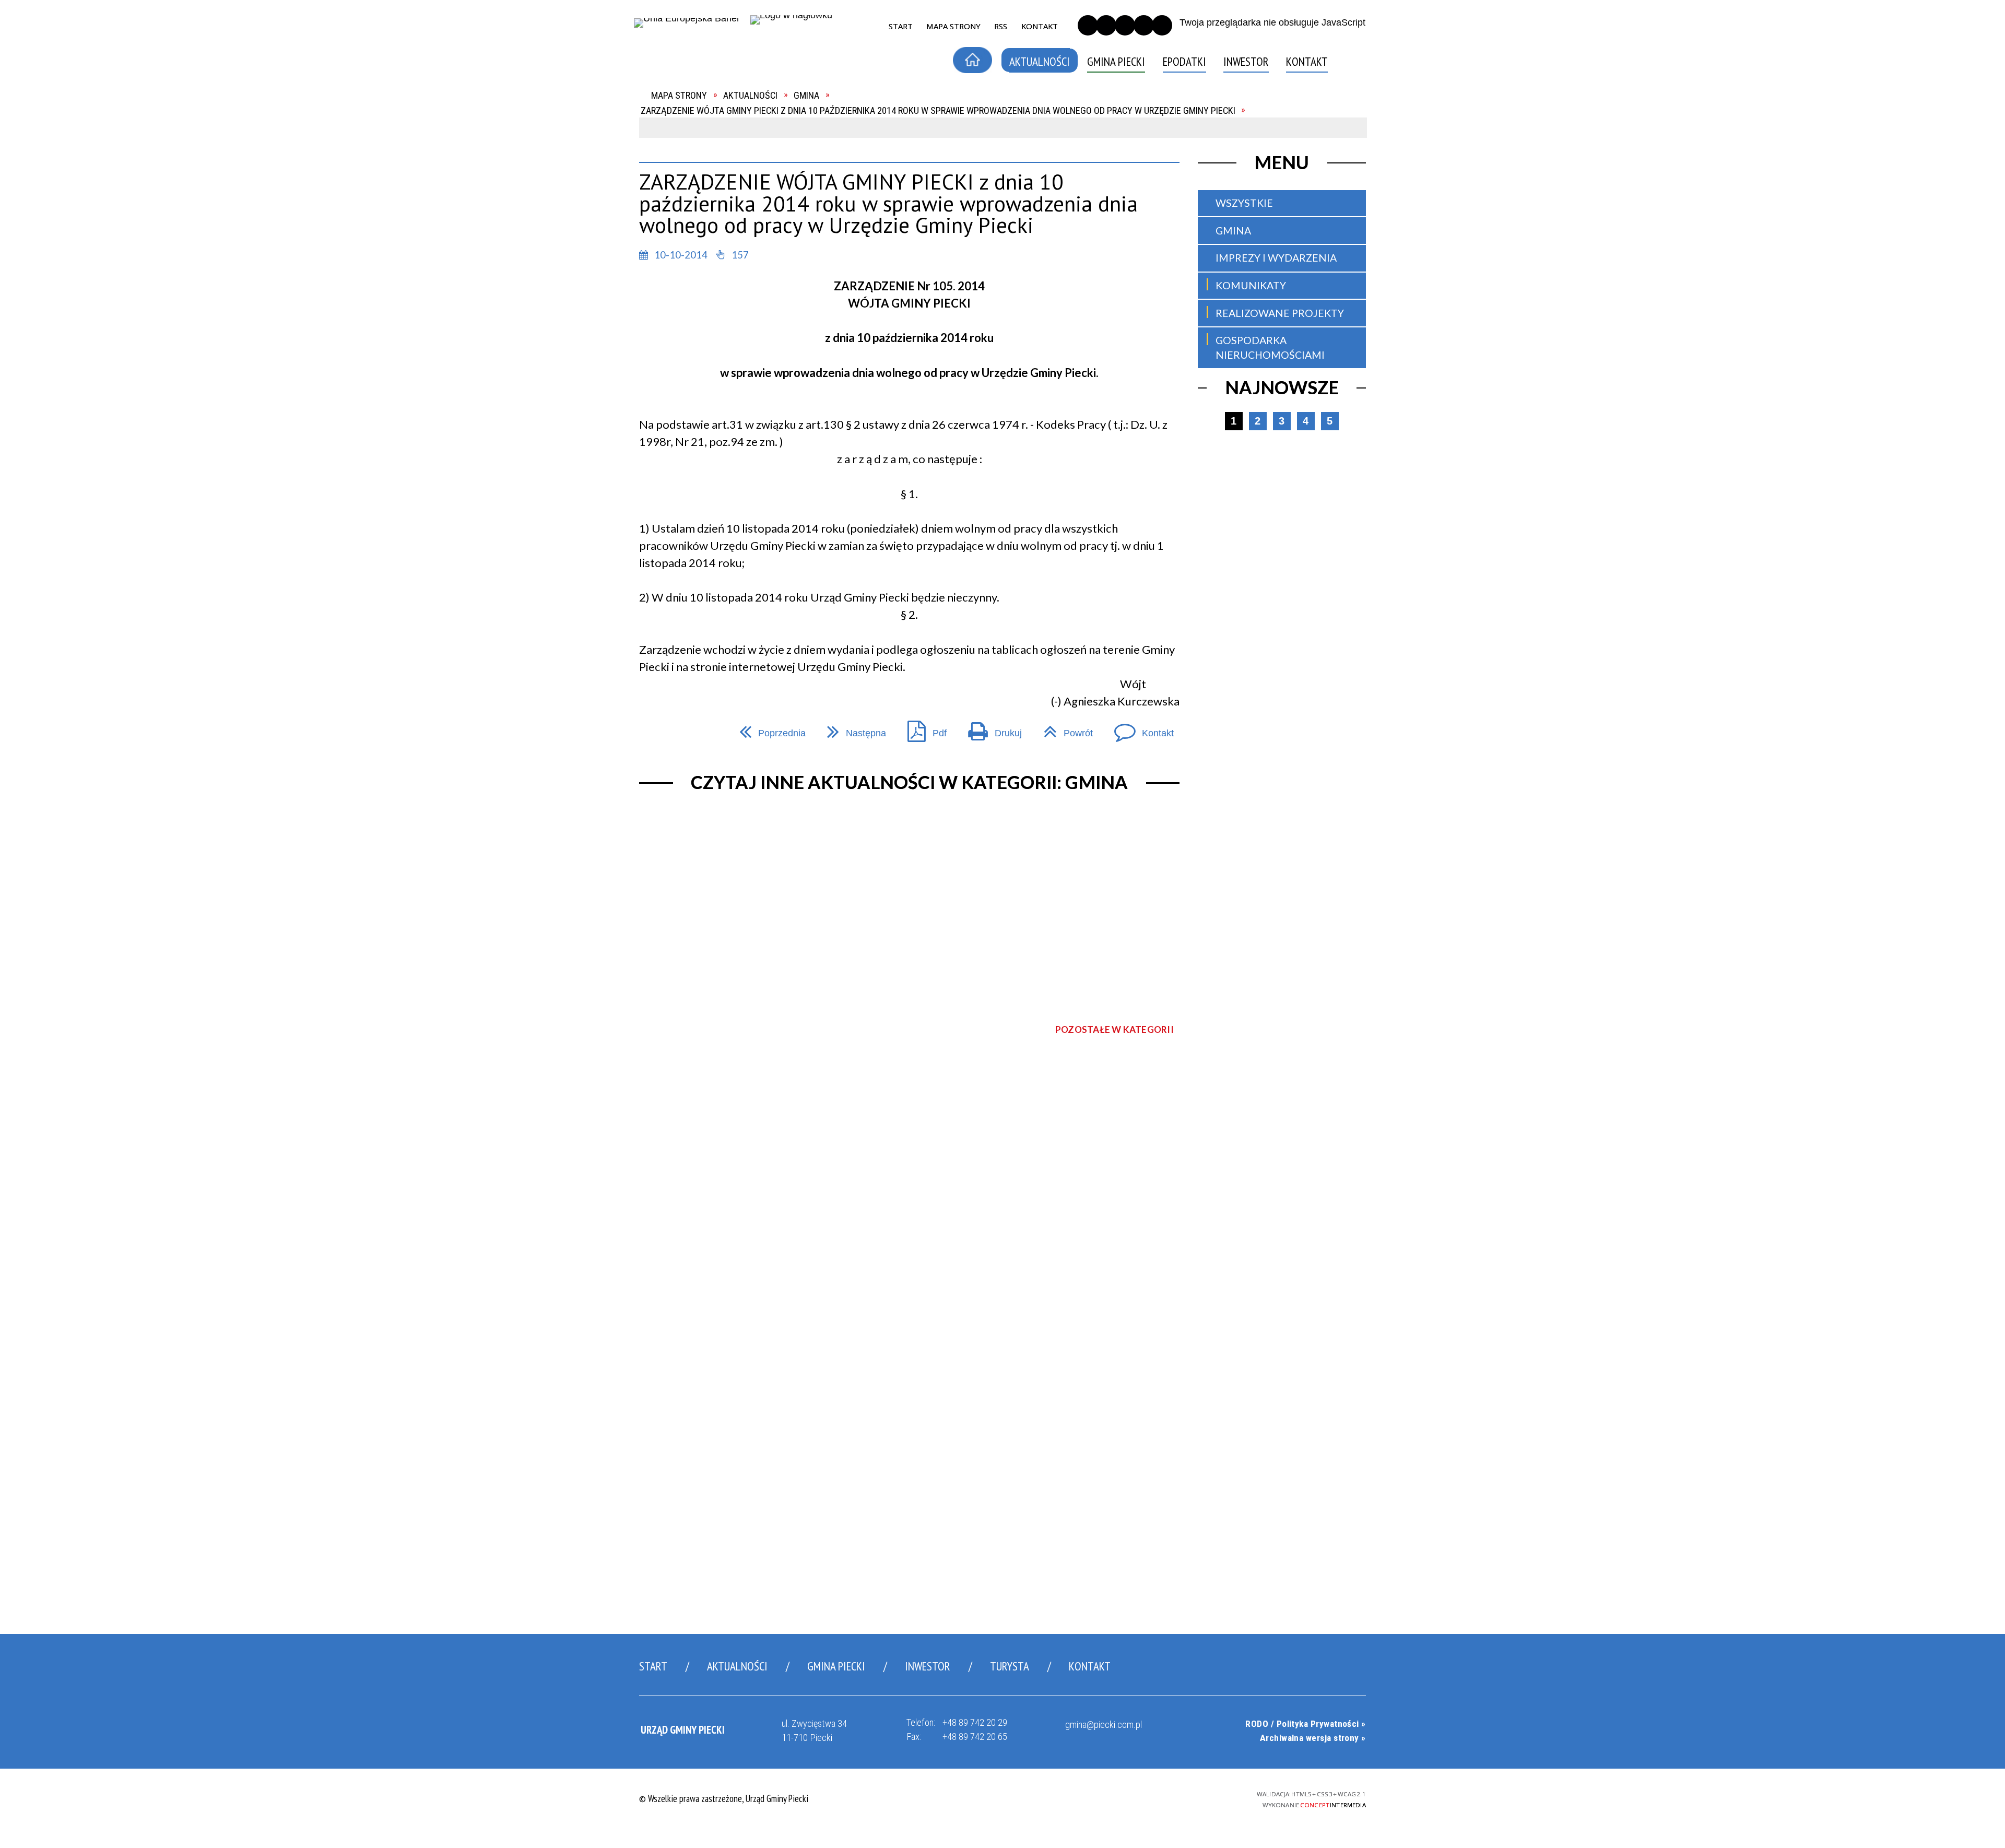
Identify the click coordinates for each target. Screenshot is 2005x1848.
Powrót (1063, 728)
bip (1355, 64)
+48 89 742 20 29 (975, 1722)
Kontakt (683, 212)
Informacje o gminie (711, 138)
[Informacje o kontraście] (1162, 25)
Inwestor (928, 1666)
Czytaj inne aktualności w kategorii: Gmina (909, 782)
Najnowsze (1282, 387)
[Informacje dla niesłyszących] (1144, 25)
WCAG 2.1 (1198, 1796)
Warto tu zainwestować (724, 156)
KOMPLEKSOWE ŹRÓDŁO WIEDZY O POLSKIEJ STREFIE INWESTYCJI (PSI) (723, 245)
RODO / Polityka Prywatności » (1305, 1724)
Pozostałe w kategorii (1114, 1029)
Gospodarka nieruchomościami (1270, 348)
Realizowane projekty (1280, 313)
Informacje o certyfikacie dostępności (1007, 1799)
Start (653, 1666)
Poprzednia (768, 728)
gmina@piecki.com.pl (1104, 1725)
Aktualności (737, 1666)
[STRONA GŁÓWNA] (972, 60)
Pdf (922, 728)
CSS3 (1160, 1797)
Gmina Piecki (836, 1666)
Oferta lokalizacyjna (715, 193)
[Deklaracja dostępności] (1125, 25)
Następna (852, 728)
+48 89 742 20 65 (975, 1737)
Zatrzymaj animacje (1088, 25)
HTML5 (1143, 1797)
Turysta (1010, 1666)
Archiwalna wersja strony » (1313, 1738)
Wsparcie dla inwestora (722, 175)
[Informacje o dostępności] (1106, 25)
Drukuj (990, 728)
